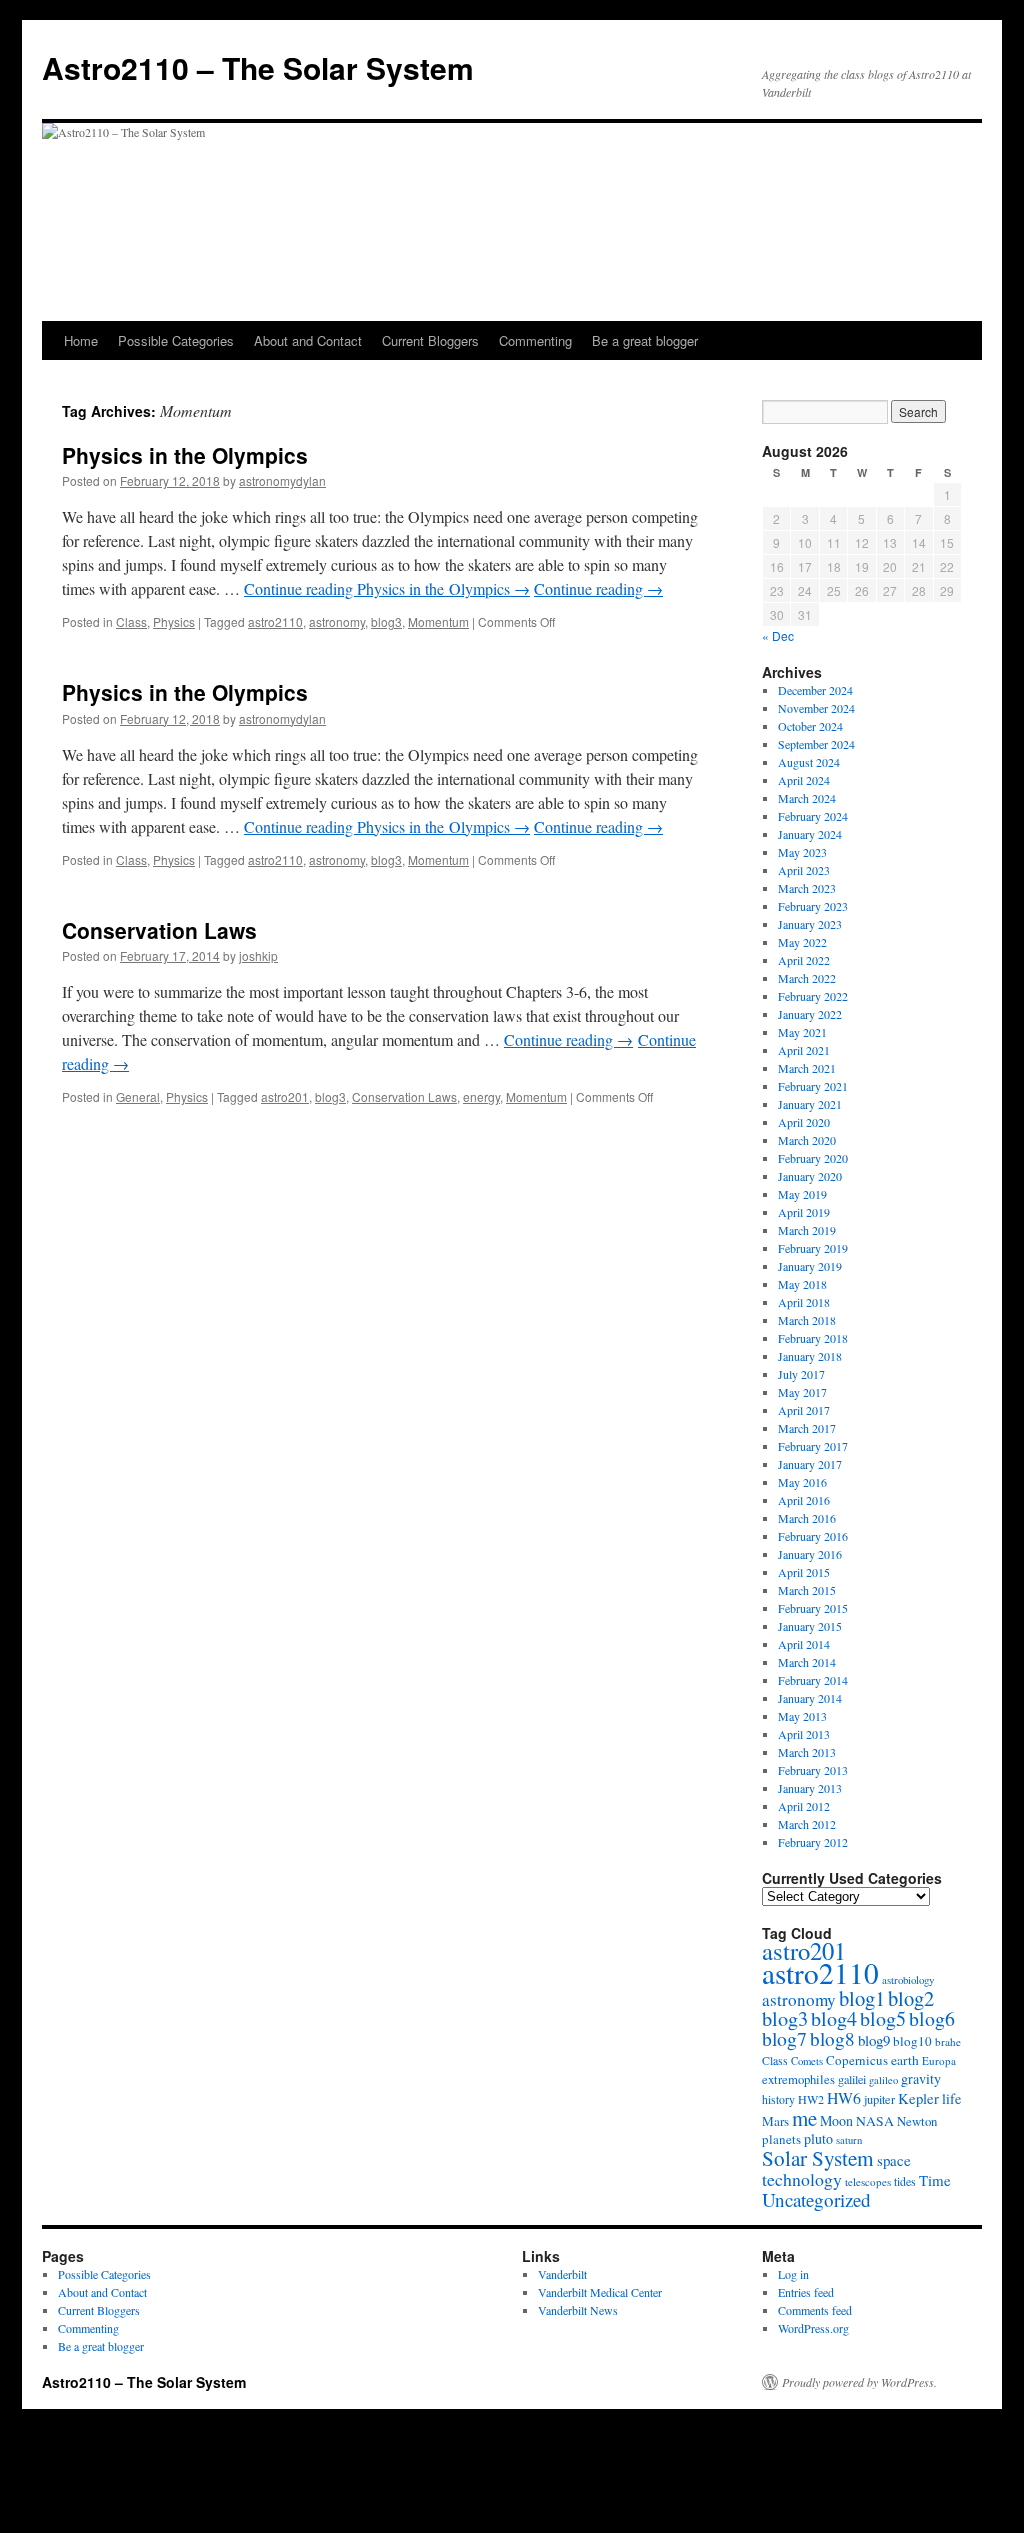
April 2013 (804, 1734)
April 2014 (804, 1644)
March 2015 (807, 1590)
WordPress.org (813, 2328)
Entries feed (806, 2292)
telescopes (868, 2181)
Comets (807, 2061)
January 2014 (810, 1698)
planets (781, 2139)
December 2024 (815, 690)
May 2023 (802, 852)
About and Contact (308, 340)
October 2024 (810, 726)
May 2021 (802, 1032)
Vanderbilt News (578, 2310)
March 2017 (807, 1428)
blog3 (386, 621)
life (951, 2098)
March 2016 (807, 1518)
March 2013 (807, 1752)
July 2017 (801, 1374)
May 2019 (802, 1194)
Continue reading (387, 588)
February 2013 (813, 1770)
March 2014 (807, 1662)
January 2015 (810, 1626)
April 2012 (804, 1806)
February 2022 (813, 996)
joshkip (258, 955)
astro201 (285, 1096)
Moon (836, 2120)
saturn (849, 2140)
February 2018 (813, 1338)
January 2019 (810, 1266)
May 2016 (802, 1482)
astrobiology (908, 1979)
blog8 (832, 2038)
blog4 (834, 2018)
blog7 (784, 2038)
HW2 (811, 2099)
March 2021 (807, 1068)
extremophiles (798, 2079)
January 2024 (810, 834)
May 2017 (802, 1392)
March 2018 (807, 1320)
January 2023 (810, 924)
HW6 (844, 2097)
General (138, 1096)
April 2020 (804, 1122)
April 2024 (804, 780)
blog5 (883, 2018)
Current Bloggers (430, 340)
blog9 (874, 2040)
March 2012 (807, 1824)
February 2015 (813, 1608)
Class (131, 621)
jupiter (879, 2099)
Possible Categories (176, 340)
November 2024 (816, 708)
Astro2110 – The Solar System (258, 67)
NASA (875, 2120)
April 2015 (804, 1572)
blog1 (862, 1998)
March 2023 (807, 888)
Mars (775, 2121)
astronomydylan (282, 480)
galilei (852, 2079)
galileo (883, 2080)
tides (905, 2181)
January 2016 (810, 1554)
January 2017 (810, 1464)
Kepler (918, 2098)
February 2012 (813, 1842)
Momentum (438, 621)
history (778, 2099)
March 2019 (807, 1230)
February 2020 (813, 1158)
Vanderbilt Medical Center (600, 2292)
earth (905, 2060)
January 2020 (810, 1176)
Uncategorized (816, 2199)
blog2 (911, 1998)
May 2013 (802, 1716)
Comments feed (815, 2310)
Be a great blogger (645, 340)
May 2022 (802, 942)
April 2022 (804, 960)
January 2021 (810, 1104)
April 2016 (804, 1500)
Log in (793, 2274)
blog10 (912, 2041)
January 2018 (810, 1356)
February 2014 (813, 1680)
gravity (921, 2078)
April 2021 (804, 1050)
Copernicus (857, 2060)
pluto (818, 2138)
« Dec (778, 635)
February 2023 (813, 906)
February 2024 (813, 816)
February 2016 (813, 1536)
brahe (948, 2041)
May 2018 (802, 1284)
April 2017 (804, 1410)
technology (802, 2179)
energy (481, 1096)
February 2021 (813, 1086)
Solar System (818, 2158)
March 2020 (807, 1140)
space (894, 2160)
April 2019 (804, 1212)
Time (935, 2180)
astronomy (337, 621)
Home (81, 340)
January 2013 (810, 1788)
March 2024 (807, 798)
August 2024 (809, 762)
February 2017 (813, 1446)
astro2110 (275, 621)
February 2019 (813, 1248)
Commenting (535, 340)
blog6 (932, 2018)
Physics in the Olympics (185, 455)
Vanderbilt (562, 2274)
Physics (174, 621)
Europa (939, 2060)
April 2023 (804, 870)
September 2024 (816, 744)
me (804, 2118)
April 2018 (804, 1302)
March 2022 (807, 978)
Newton (917, 2121)
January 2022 (810, 1014)
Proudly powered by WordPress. (859, 2382)
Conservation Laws (159, 930)
